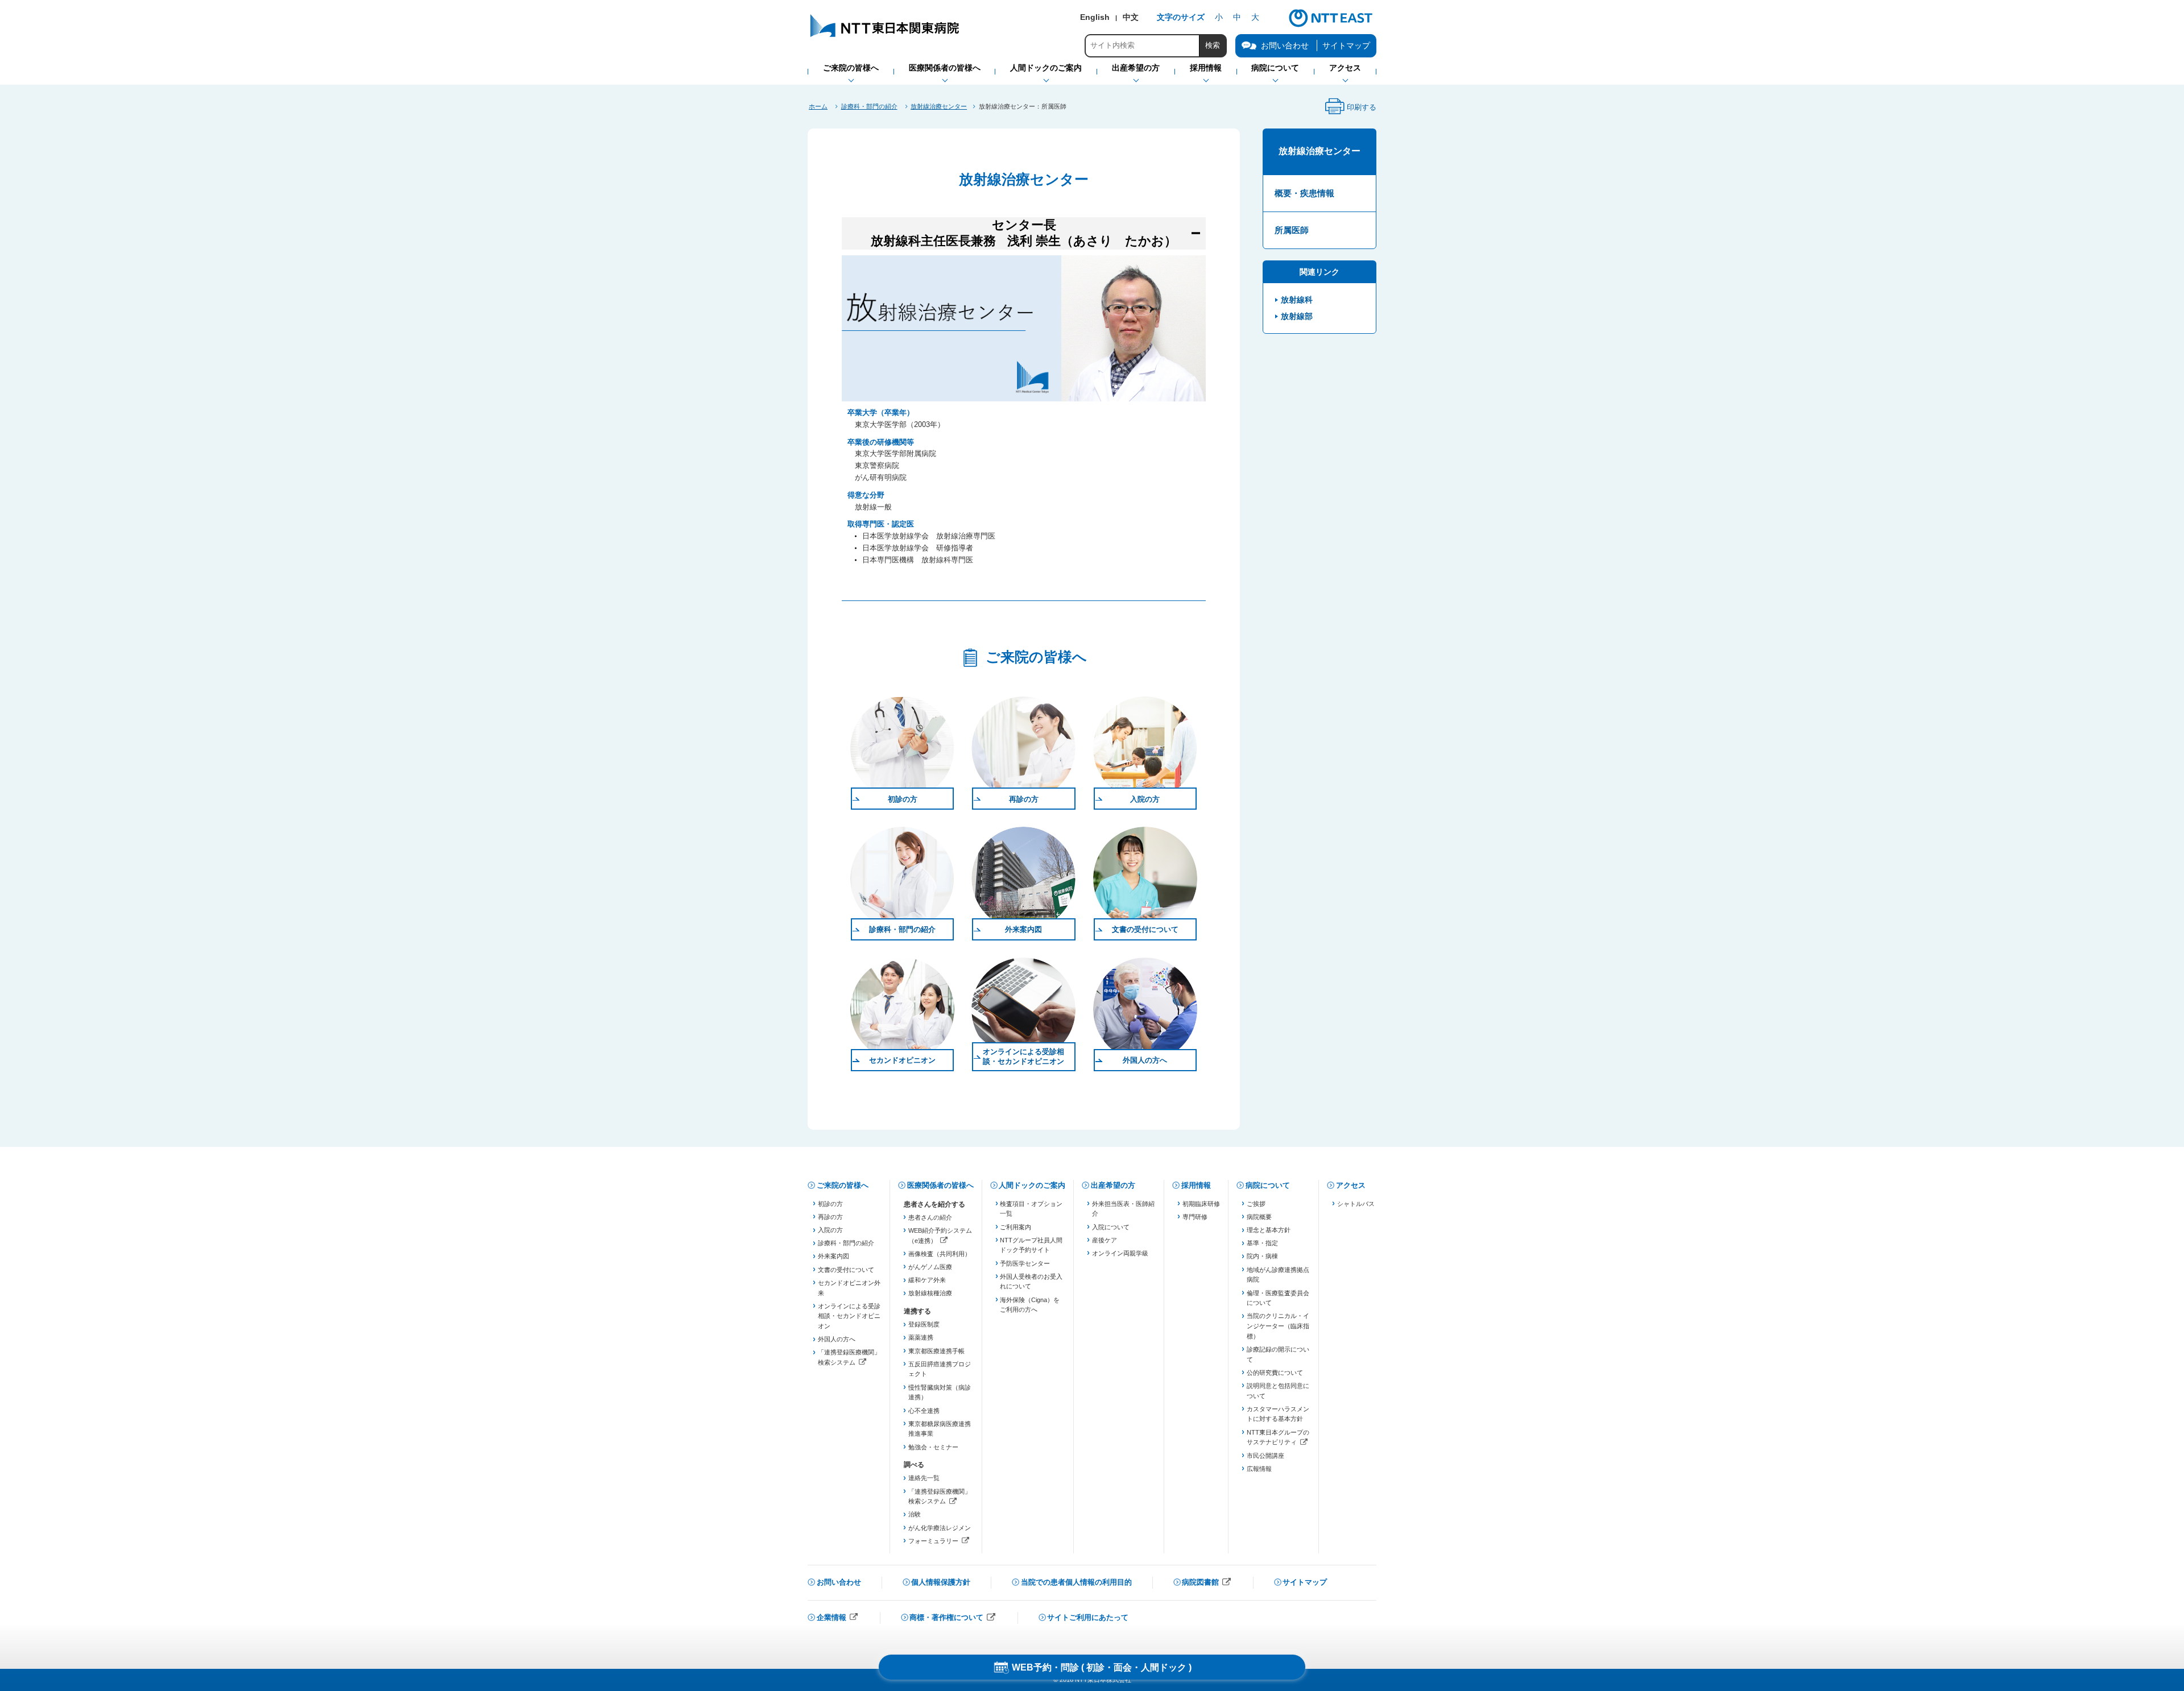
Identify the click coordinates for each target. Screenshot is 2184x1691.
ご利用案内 (1016, 1227)
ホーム (818, 106)
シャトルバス (1356, 1204)
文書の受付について (1145, 929)
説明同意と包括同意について (1278, 1391)
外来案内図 (1023, 929)
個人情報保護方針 (941, 1582)
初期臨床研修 (1201, 1204)
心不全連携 (924, 1411)
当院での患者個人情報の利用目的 (1076, 1582)
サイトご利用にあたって (1088, 1617)
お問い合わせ (839, 1582)
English (1095, 17)
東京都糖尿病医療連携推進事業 (940, 1429)
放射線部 (1297, 316)
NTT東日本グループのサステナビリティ (1278, 1438)
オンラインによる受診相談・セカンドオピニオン (1023, 1056)
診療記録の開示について (1278, 1354)
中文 (1131, 17)
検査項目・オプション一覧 (1031, 1209)
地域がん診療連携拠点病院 (1278, 1275)
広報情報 (1259, 1469)
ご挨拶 (1256, 1204)
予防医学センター (1025, 1263)
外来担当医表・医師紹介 (1123, 1209)
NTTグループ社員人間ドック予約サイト (1031, 1245)
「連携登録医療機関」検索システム (849, 1358)
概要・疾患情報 (1304, 193)
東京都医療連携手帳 (936, 1351)
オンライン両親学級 (1120, 1253)
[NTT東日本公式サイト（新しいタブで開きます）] (1331, 26)
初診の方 (903, 799)
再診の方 (1024, 799)
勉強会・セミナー (933, 1447)
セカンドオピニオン (902, 1060)
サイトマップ (1346, 45)
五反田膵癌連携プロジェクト (940, 1369)
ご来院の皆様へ (843, 1185)
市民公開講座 (1265, 1456)
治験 (915, 1514)
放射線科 (1297, 300)
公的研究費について (1275, 1373)
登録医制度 (924, 1324)
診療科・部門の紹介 (869, 106)
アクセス (1351, 1185)
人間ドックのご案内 (1032, 1185)
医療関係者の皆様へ (940, 1185)
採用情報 (1196, 1185)
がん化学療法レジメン (940, 1528)
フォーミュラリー (940, 1542)
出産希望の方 (1113, 1185)
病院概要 (1259, 1217)
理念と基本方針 (1269, 1230)
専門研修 (1195, 1217)
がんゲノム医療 (930, 1267)
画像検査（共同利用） (940, 1254)
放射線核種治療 (930, 1293)
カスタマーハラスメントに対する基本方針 (1278, 1414)
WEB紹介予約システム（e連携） (940, 1236)
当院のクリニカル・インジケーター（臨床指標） (1278, 1326)
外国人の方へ (1145, 1060)
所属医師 (1292, 230)
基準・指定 (1262, 1243)
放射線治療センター (939, 106)
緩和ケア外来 (927, 1280)
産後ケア (1105, 1240)
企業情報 (838, 1619)
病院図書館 (1207, 1583)
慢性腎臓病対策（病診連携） (940, 1392)
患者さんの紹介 (930, 1217)
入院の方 (1145, 799)
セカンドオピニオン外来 (849, 1288)
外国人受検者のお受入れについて (1031, 1282)
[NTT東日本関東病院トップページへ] (886, 37)
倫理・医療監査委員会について (1278, 1298)
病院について (1268, 1185)
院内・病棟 (1262, 1256)
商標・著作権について (953, 1619)
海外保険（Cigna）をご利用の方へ (1030, 1305)
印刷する (1350, 110)
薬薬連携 (921, 1337)
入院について (1111, 1227)
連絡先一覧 (924, 1478)
